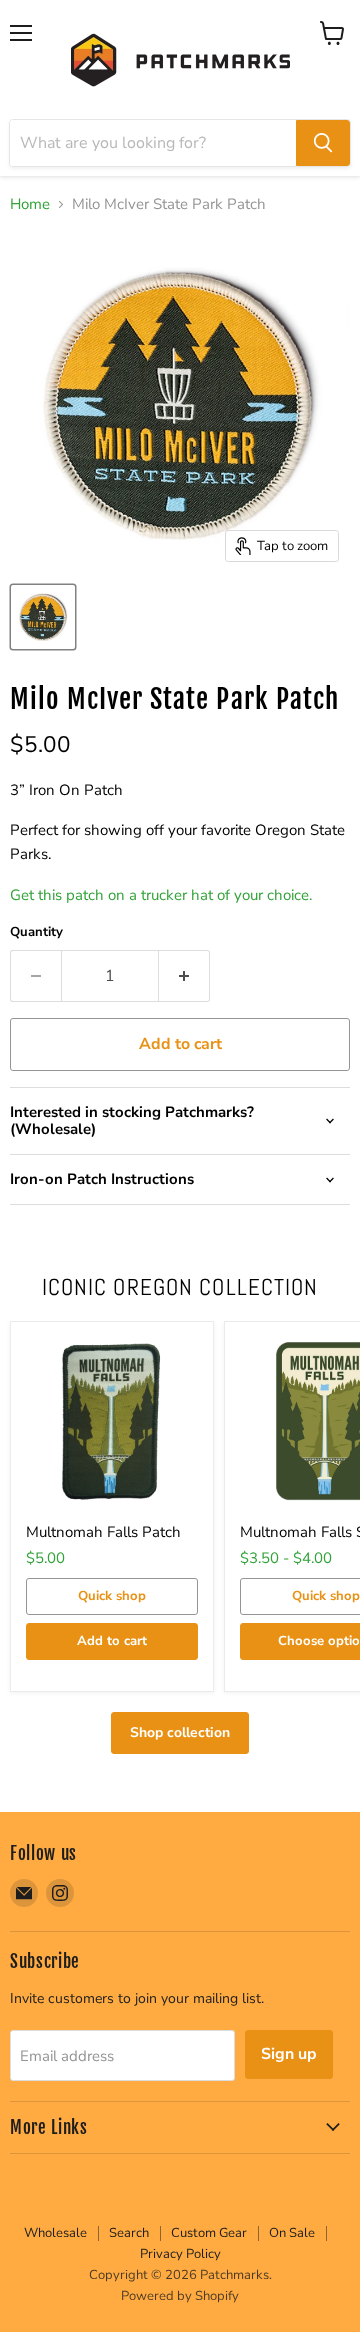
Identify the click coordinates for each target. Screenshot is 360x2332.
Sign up (289, 2054)
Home (30, 204)
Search (129, 2233)
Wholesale (55, 2233)
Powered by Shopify (180, 2296)
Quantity (36, 932)
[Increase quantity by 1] (184, 976)
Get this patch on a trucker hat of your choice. (161, 895)
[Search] (323, 143)
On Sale (292, 2233)
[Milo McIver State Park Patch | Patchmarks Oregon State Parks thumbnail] (43, 617)
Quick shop (112, 1596)
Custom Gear (209, 2233)
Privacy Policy (180, 2254)
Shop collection (180, 1732)
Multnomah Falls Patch (103, 1532)
